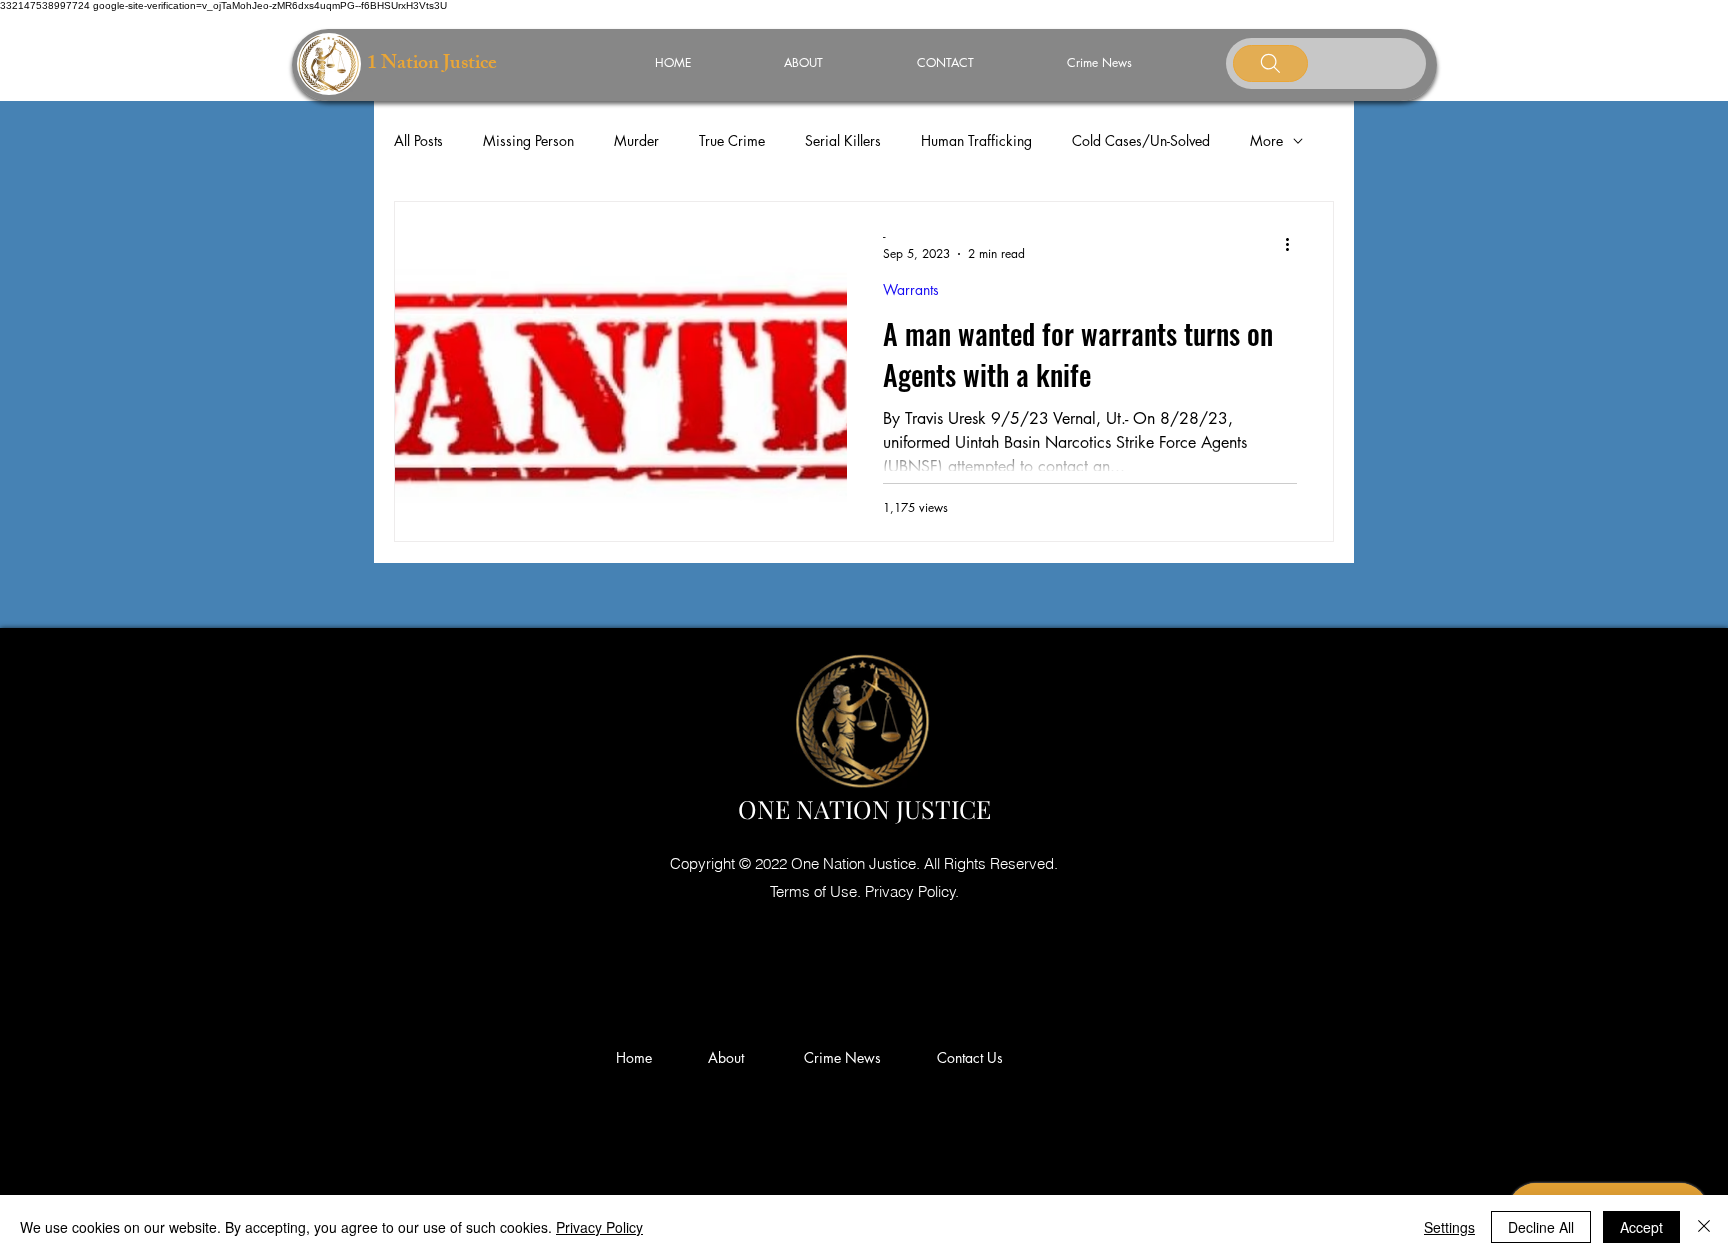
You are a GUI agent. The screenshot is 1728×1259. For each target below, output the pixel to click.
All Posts (418, 140)
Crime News (846, 1057)
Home (638, 1057)
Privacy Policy (599, 1227)
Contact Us (970, 1057)
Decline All (1541, 1227)
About (734, 1057)
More (1266, 140)
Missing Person (528, 140)
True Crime (732, 140)
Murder (636, 140)
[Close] (1704, 1227)
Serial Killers (843, 140)
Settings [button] (1449, 1227)
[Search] (1270, 63)
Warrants (911, 289)
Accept (1641, 1227)
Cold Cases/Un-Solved (1141, 140)
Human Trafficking (976, 140)
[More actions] (1294, 244)
